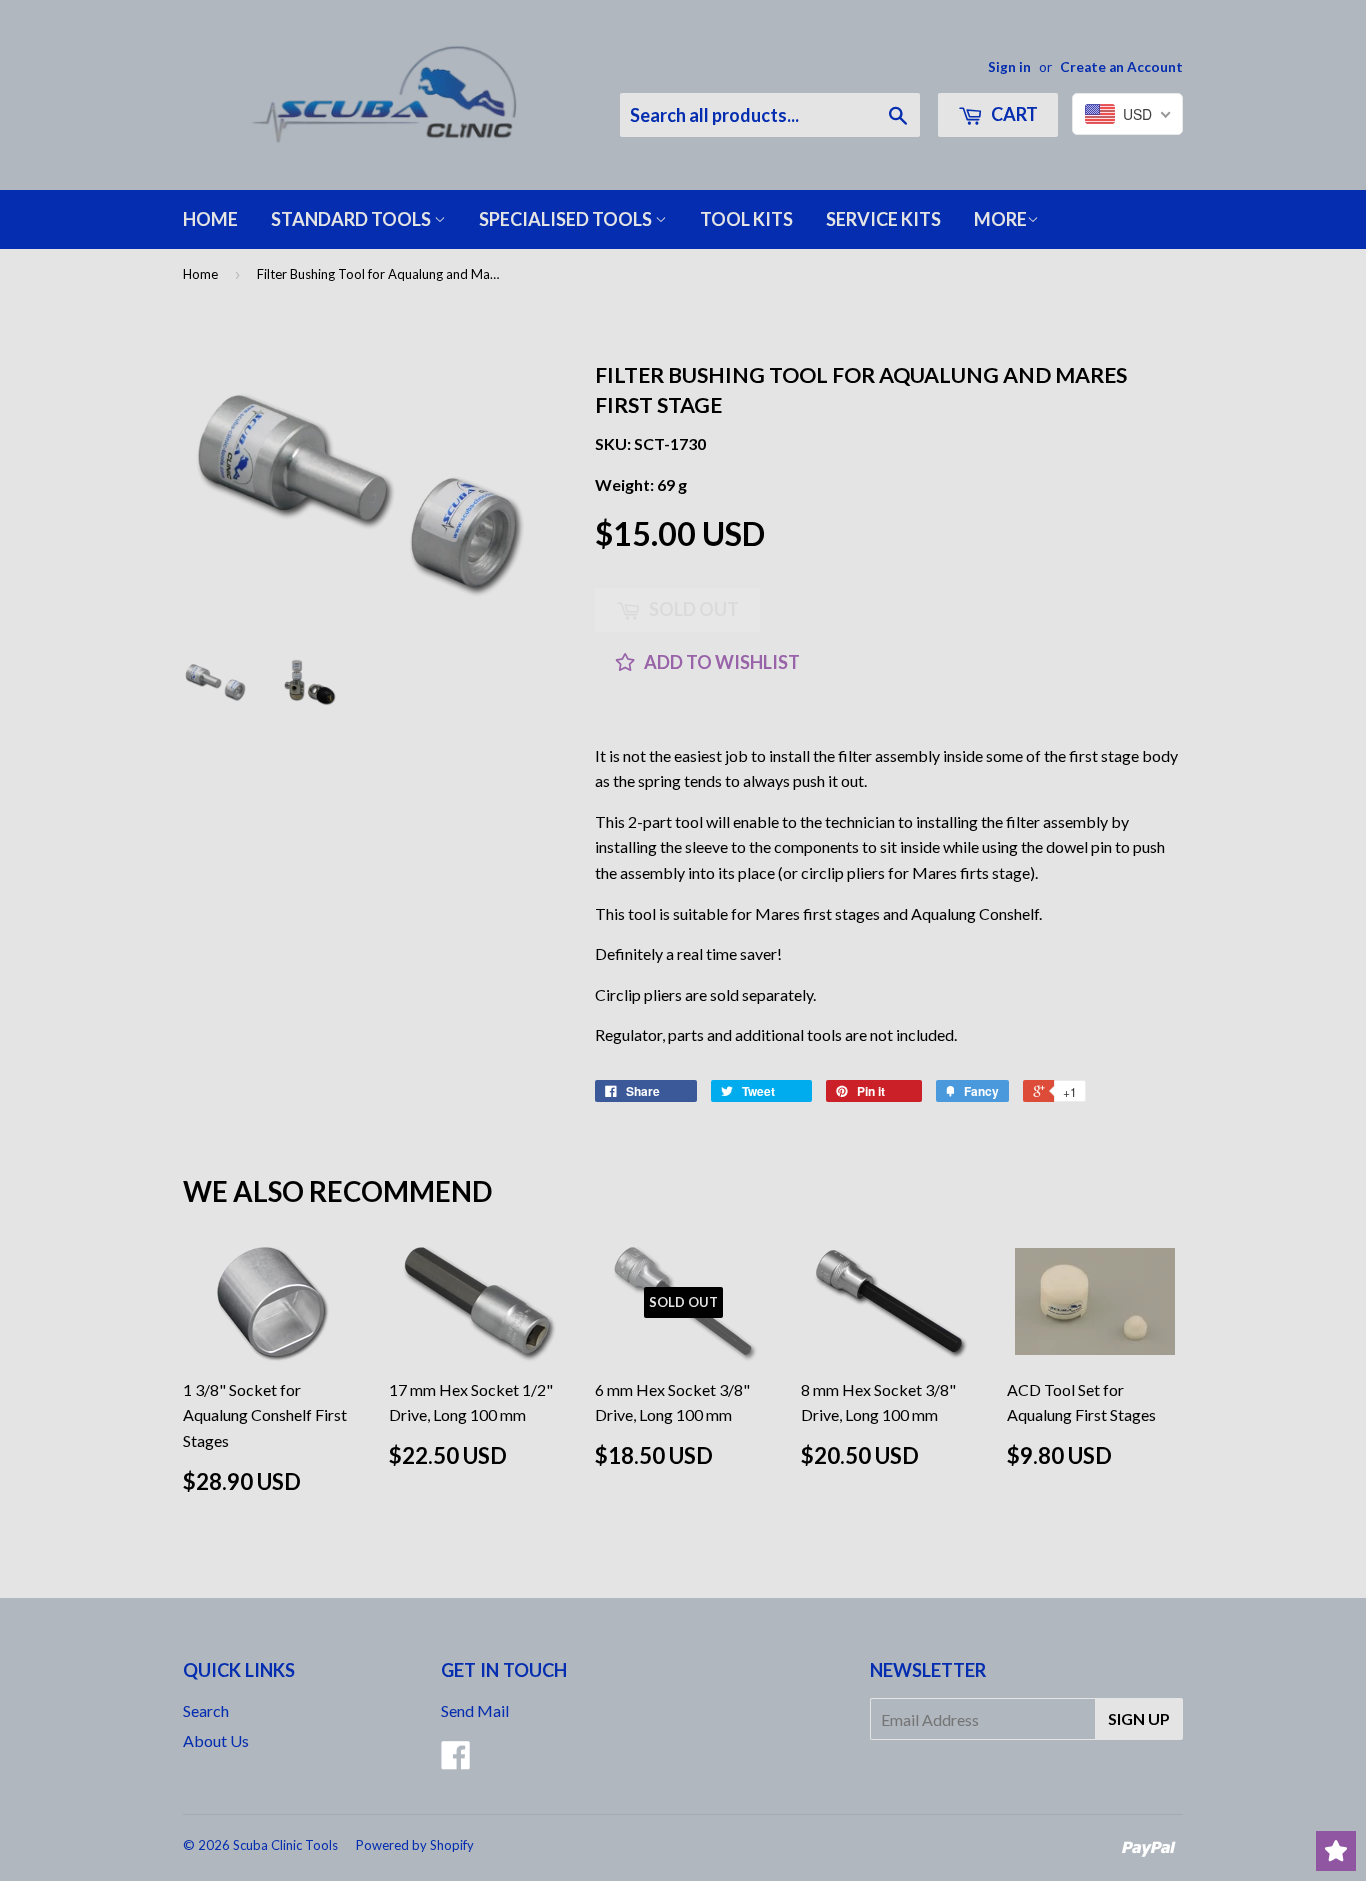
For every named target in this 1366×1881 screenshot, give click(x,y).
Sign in (1009, 67)
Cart (1013, 114)
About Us (216, 1740)
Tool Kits (746, 219)
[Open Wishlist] (1336, 1851)
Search (206, 1710)
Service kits (883, 219)
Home (210, 219)
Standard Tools (352, 219)
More (1000, 219)
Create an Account (1121, 67)
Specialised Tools (567, 219)
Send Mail (475, 1710)
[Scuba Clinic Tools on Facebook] (456, 1760)
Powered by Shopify (415, 1845)
